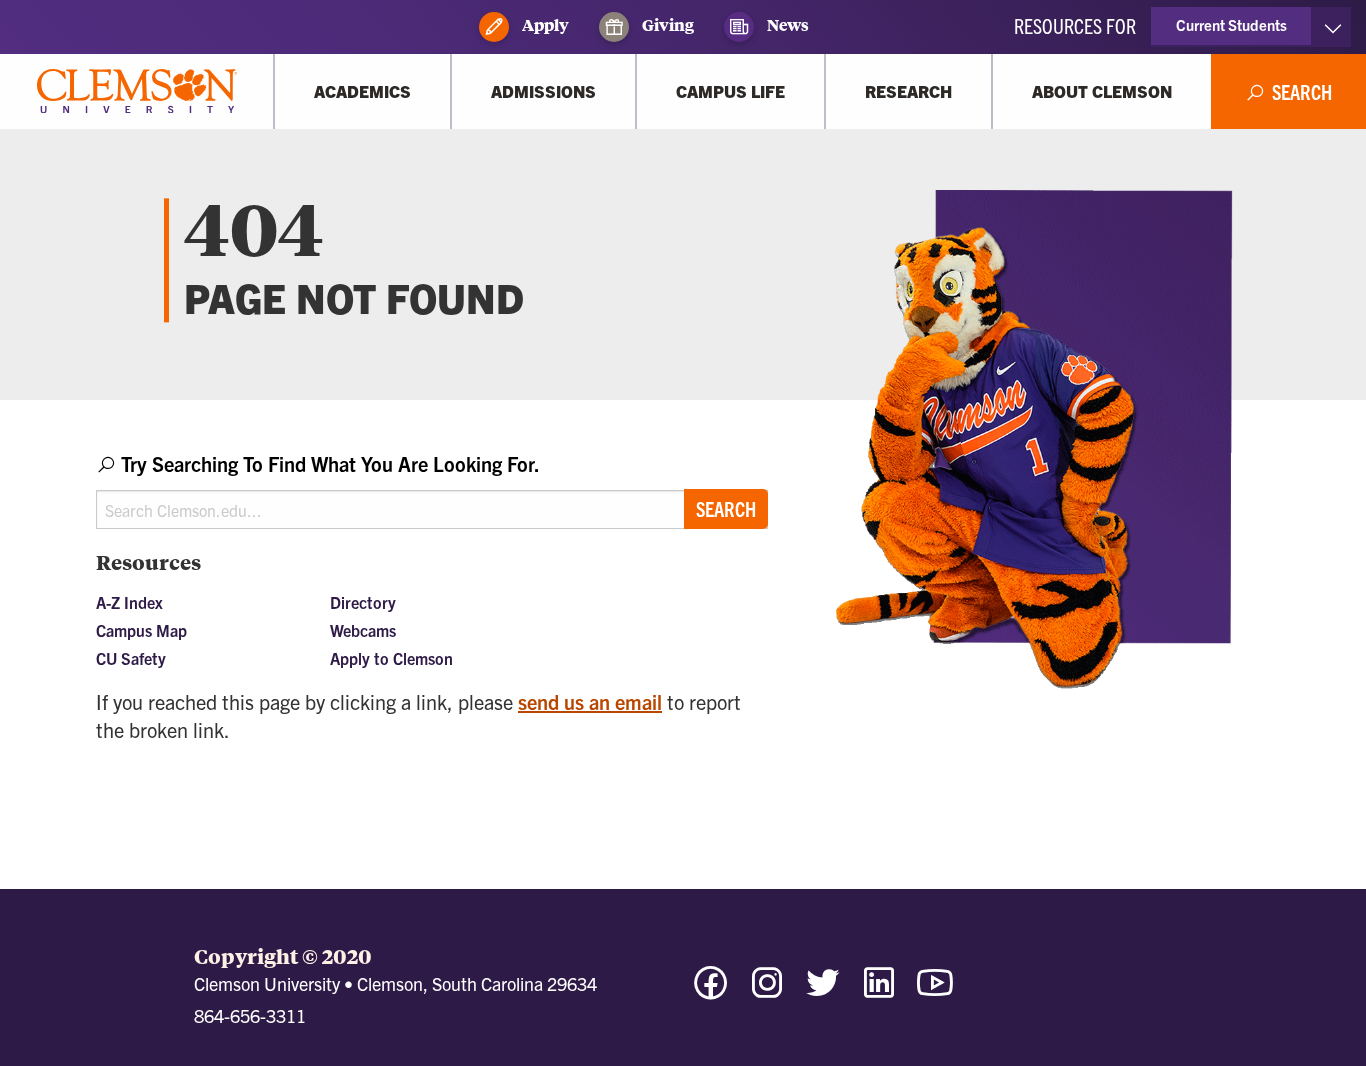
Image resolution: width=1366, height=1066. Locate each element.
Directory (363, 602)
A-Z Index (129, 602)
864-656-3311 (250, 1015)
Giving (666, 24)
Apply (544, 24)
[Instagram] (767, 991)
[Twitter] (823, 991)
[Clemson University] (137, 91)
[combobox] (432, 489)
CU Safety (131, 658)
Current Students (1231, 24)
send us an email (590, 701)
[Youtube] (935, 991)
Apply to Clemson (391, 658)
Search (726, 508)
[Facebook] (711, 991)
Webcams (363, 630)
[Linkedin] (879, 991)
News (786, 24)
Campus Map (141, 630)
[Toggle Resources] (1332, 27)
